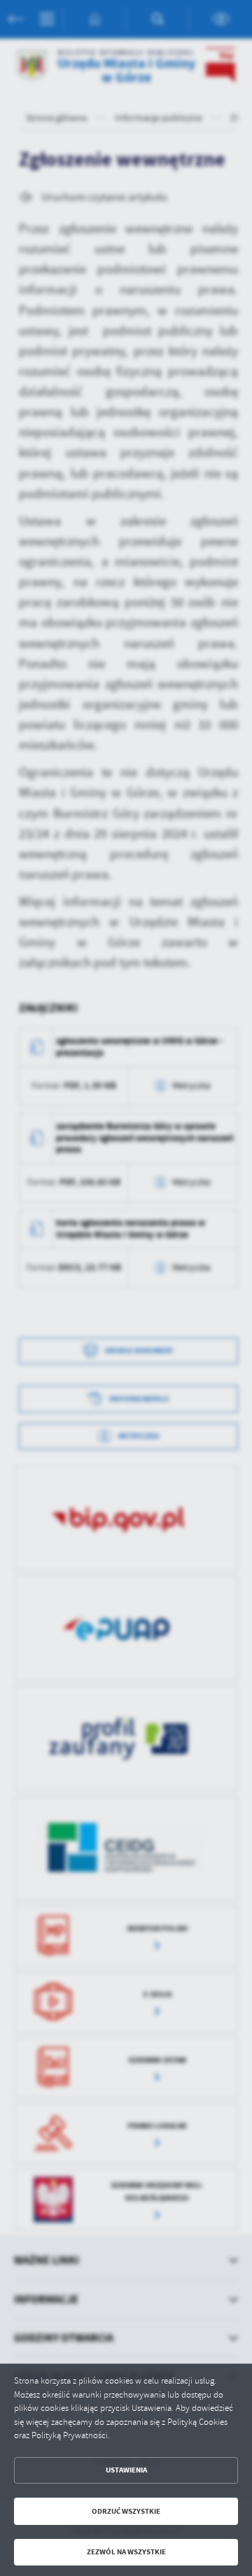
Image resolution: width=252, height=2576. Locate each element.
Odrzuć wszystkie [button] (126, 2511)
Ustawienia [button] (126, 2470)
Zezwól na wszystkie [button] (126, 2552)
